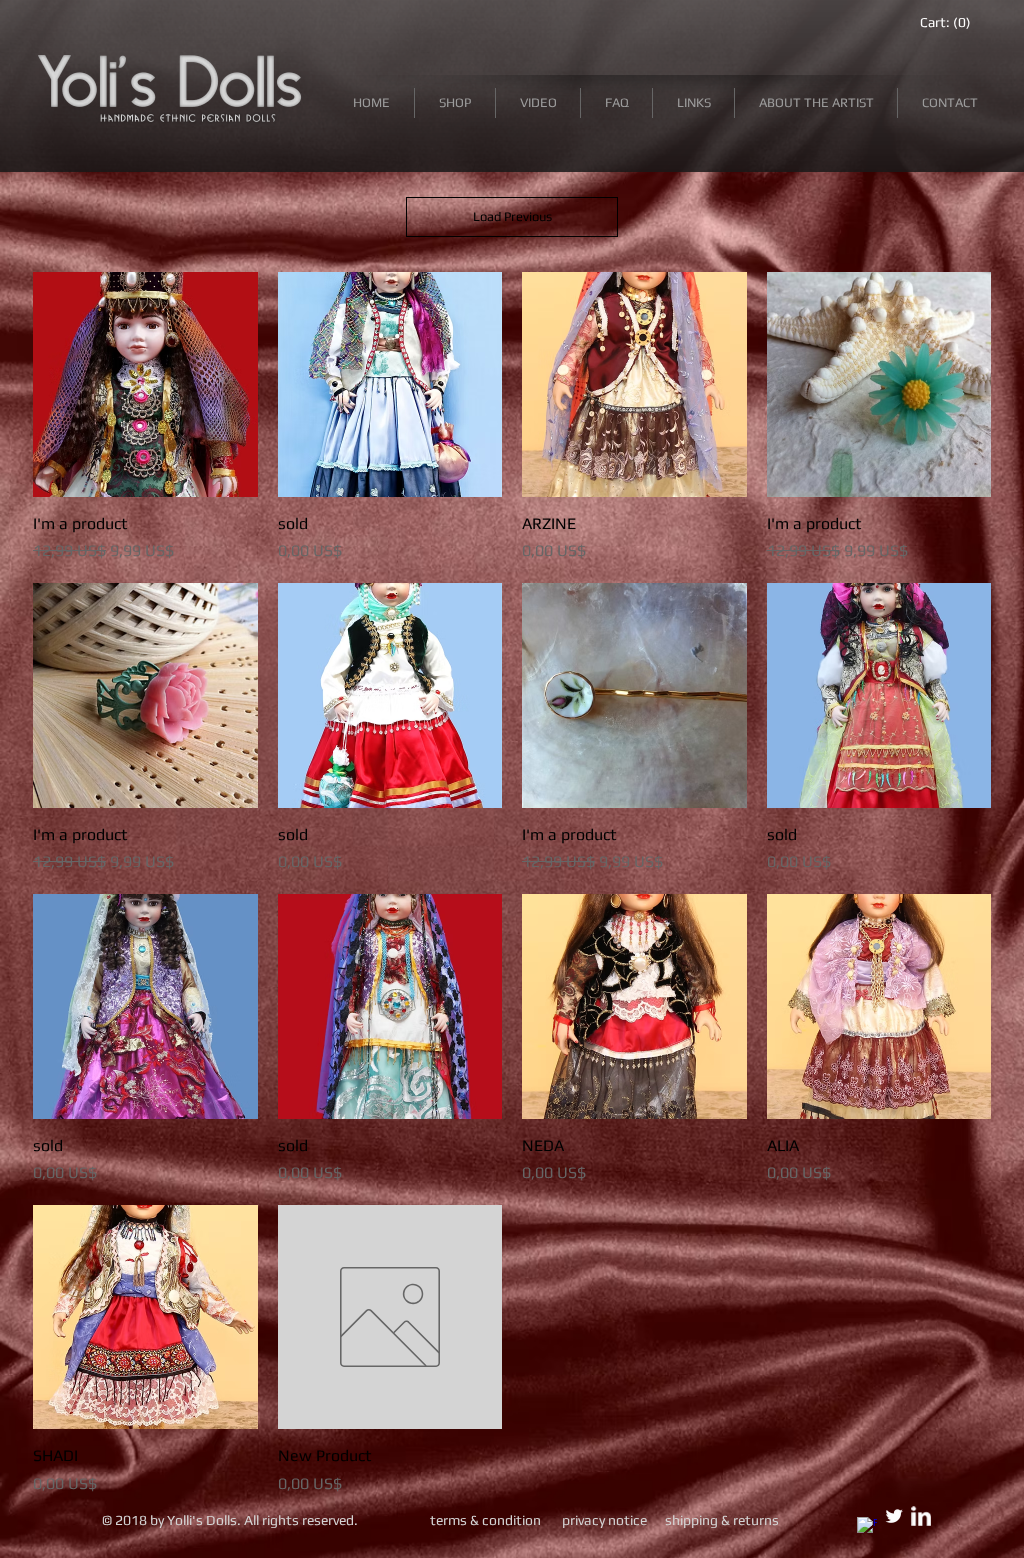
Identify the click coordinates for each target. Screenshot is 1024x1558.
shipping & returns (722, 1520)
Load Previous (512, 216)
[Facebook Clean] (867, 1527)
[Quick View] (145, 384)
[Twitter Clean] (894, 1516)
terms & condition (487, 1520)
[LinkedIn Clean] (921, 1516)
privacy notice (604, 1520)
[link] (944, 22)
